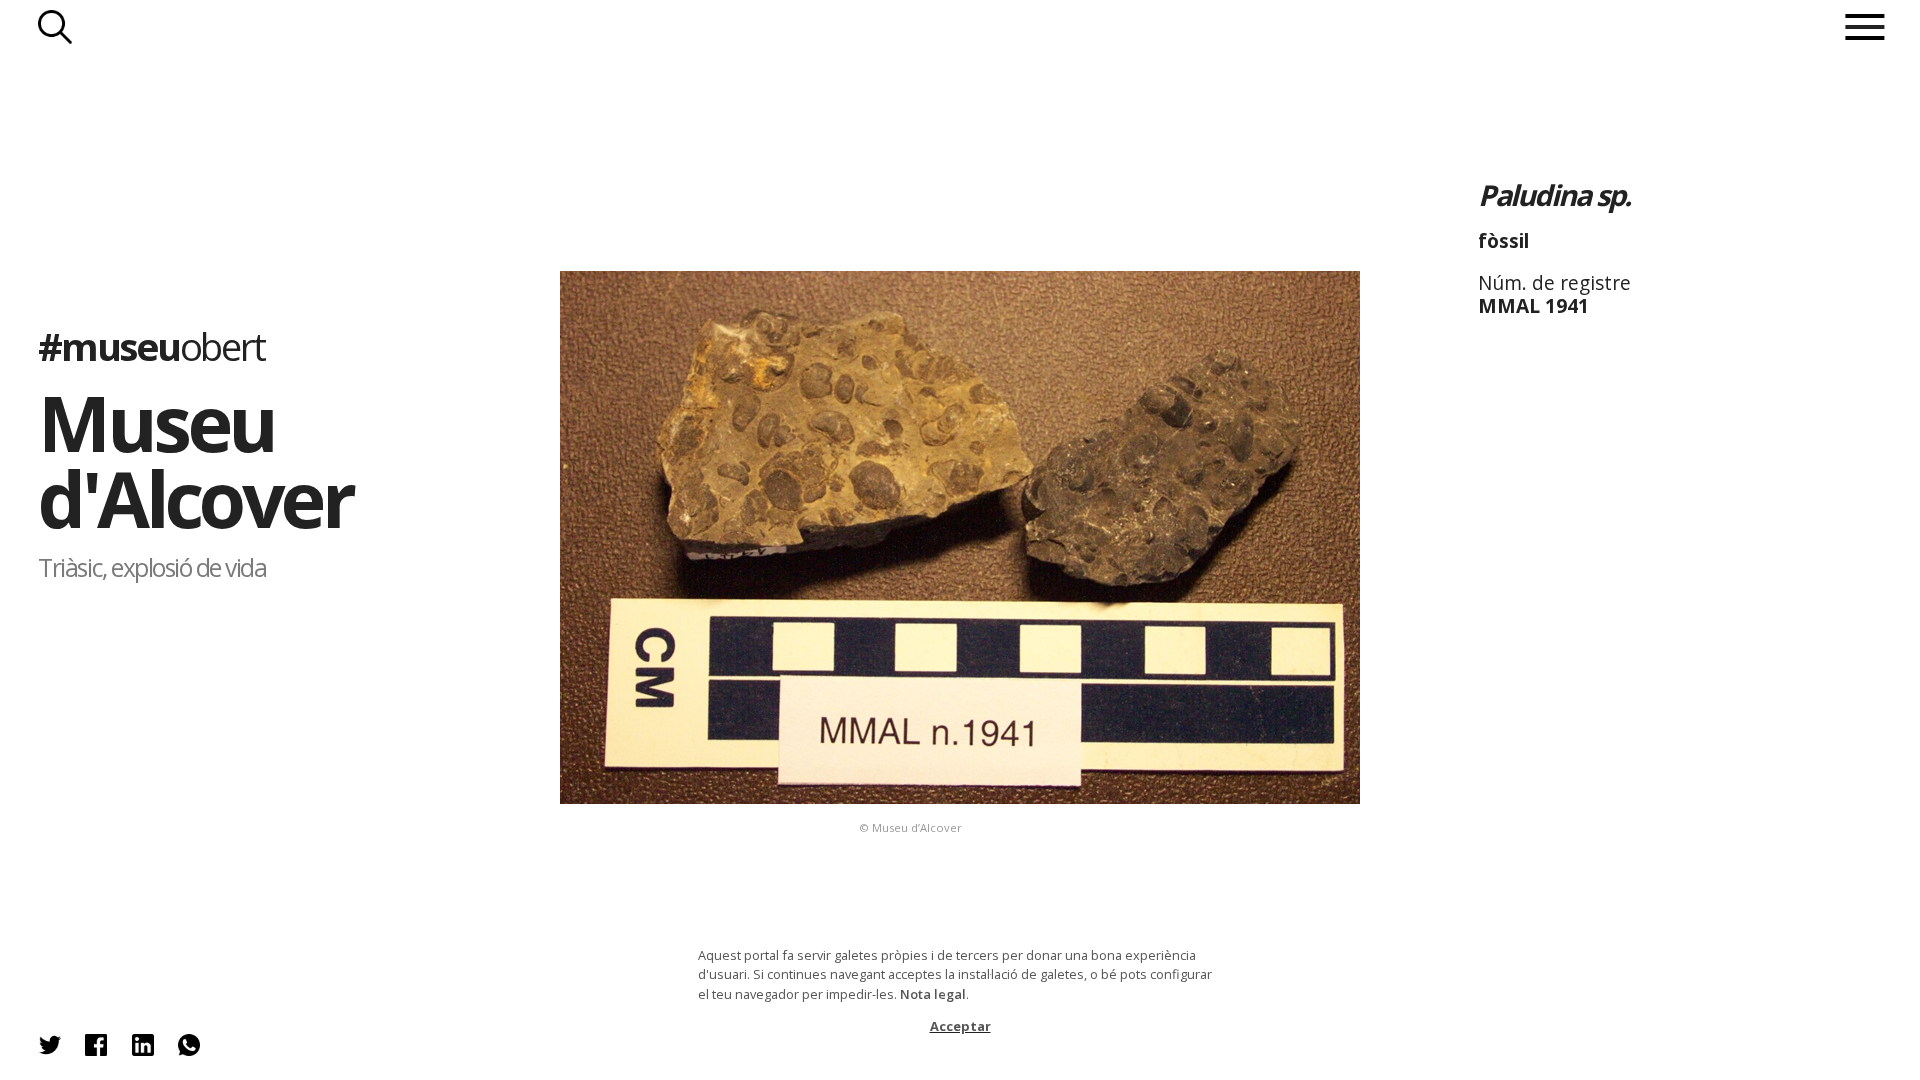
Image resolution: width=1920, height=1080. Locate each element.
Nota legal (933, 994)
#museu (151, 346)
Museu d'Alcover (195, 461)
